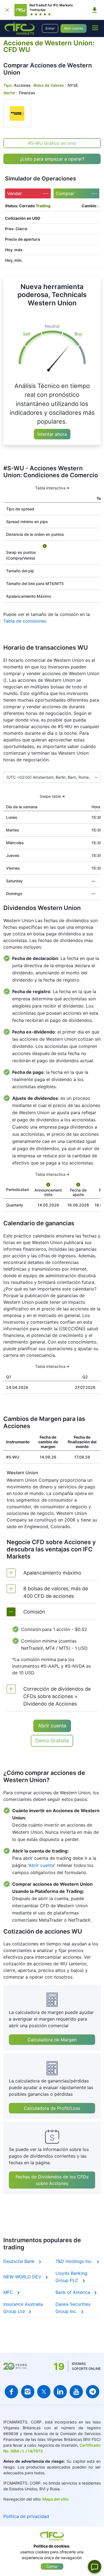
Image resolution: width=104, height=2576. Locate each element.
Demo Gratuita (52, 1740)
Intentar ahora (52, 434)
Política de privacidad (26, 2516)
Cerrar (52, 2566)
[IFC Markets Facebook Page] (11, 2392)
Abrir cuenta (73, 28)
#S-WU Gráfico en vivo (52, 143)
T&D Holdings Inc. (75, 2261)
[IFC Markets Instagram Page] (28, 2392)
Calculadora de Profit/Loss (52, 2108)
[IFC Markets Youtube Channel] (76, 2392)
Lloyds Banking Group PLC (71, 2277)
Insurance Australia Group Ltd (23, 2308)
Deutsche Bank (20, 2261)
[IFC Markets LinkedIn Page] (60, 2392)
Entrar (50, 28)
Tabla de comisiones (25, 621)
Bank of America (73, 2292)
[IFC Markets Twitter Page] (44, 2392)
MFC (9, 2292)
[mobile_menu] (95, 28)
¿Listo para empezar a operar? (52, 159)
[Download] (95, 10)
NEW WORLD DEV (23, 2277)
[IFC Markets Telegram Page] (93, 2392)
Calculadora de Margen (52, 2040)
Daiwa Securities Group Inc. (73, 2308)
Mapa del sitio (56, 2499)
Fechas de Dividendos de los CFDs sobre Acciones (52, 2180)
